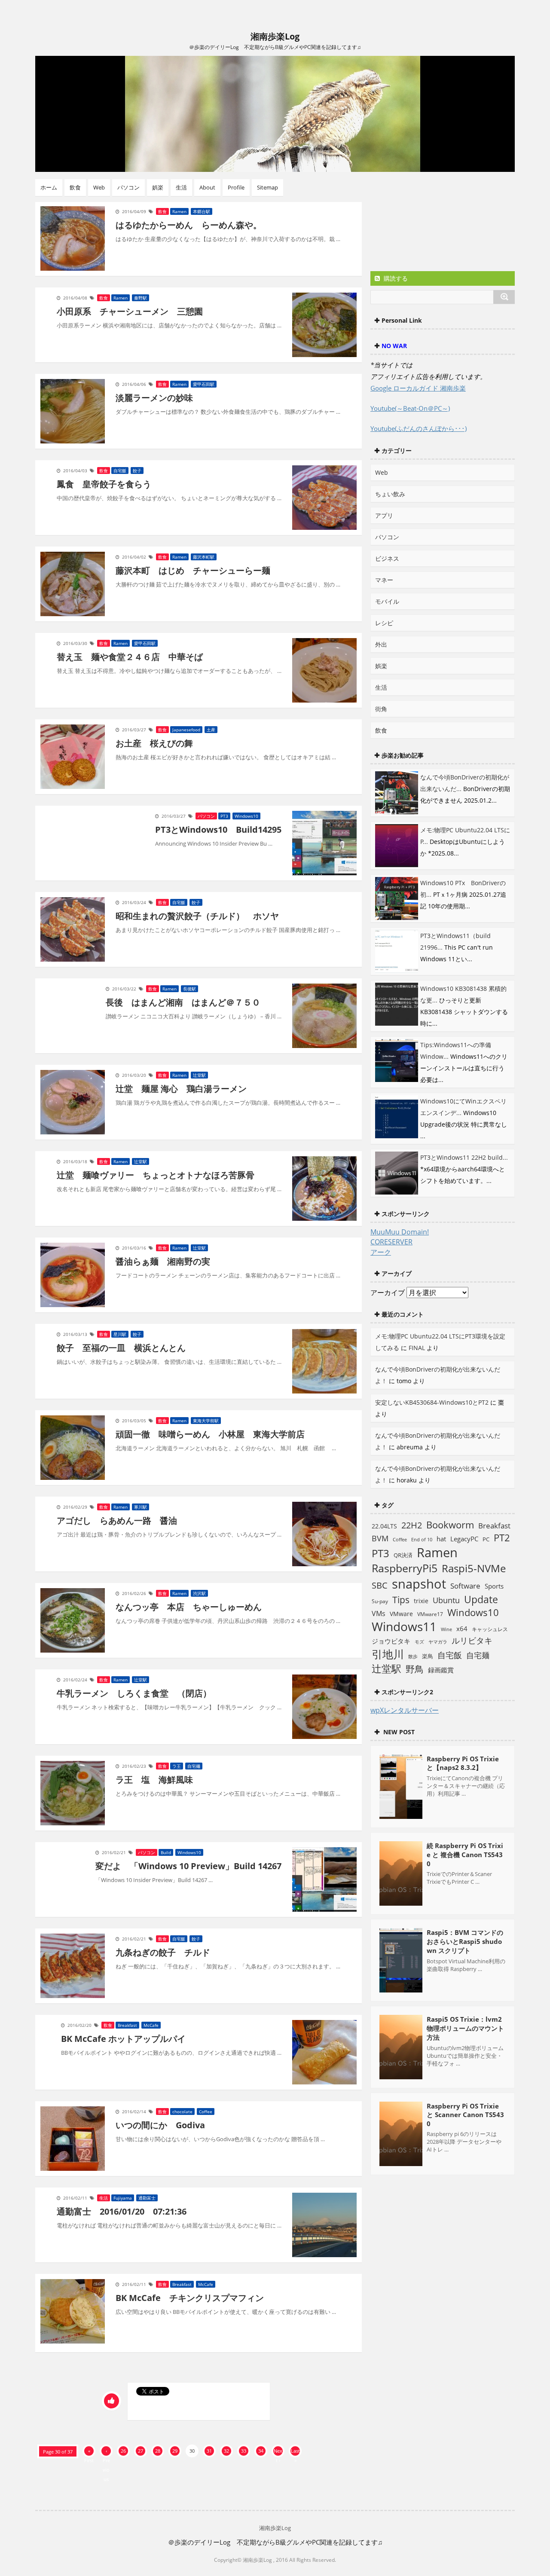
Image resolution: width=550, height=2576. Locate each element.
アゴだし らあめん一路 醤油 (117, 1520)
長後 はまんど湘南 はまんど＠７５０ (183, 1002)
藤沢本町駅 (204, 557)
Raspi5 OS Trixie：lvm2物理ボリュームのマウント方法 (465, 2028)
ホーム (49, 187)
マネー (384, 580)
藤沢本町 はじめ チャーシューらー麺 (193, 570)
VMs (379, 1613)
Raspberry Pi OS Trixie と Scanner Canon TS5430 (465, 2115)
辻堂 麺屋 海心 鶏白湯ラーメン (181, 1089)
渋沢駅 (199, 1593)
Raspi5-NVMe (474, 1568)
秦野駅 (141, 298)
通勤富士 (147, 2198)
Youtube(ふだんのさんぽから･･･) (419, 428)
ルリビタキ (472, 1640)
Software (465, 1586)
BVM (380, 1538)
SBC (380, 1585)
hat (441, 1539)
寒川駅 (141, 1507)
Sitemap (267, 187)
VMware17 (430, 1614)
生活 (181, 187)
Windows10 (246, 816)
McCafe (151, 2025)
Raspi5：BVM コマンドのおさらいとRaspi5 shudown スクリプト (465, 1941)
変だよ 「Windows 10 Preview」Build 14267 (188, 1866)
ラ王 (177, 1766)
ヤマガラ (438, 1642)
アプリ (384, 515)
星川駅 (120, 1334)
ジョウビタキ (391, 1641)
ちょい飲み (390, 494)
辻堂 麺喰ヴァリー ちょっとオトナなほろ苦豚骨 (156, 1175)
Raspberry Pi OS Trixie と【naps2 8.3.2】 (463, 1763)
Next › (278, 2452)
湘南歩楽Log (275, 36)
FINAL (417, 1348)
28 (158, 2451)
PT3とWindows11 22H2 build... (464, 1157)
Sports (494, 1586)
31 (209, 2451)
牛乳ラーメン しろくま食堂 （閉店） (134, 1693)
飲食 (75, 187)
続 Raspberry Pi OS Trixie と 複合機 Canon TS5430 (465, 1855)
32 (226, 2451)
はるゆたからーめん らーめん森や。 (189, 225)
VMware (401, 1614)
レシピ (384, 623)
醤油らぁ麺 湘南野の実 (163, 1261)
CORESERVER (391, 1242)
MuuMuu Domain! (400, 1232)
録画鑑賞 (441, 1670)
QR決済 (403, 1555)
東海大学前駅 (206, 1421)
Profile (236, 187)
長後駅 (189, 989)
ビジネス (387, 558)
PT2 (502, 1537)
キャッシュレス (490, 1629)
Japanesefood (186, 730)
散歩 (413, 1656)
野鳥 (415, 1669)
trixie (421, 1601)
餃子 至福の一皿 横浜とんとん (121, 1348)
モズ (419, 1642)
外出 (381, 644)
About (207, 187)
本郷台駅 (202, 211)
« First (89, 2452)
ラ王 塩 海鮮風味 (154, 1780)
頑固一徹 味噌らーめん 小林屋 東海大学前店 (210, 1434)
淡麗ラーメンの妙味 (154, 398)
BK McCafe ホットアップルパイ (123, 2039)
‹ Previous (106, 2452)
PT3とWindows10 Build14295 (218, 830)
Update (481, 1599)
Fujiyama (123, 2198)
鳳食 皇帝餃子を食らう (104, 484)
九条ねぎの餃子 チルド (163, 1952)
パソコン (128, 187)
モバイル (387, 601)
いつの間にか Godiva (160, 2125)
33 (244, 2451)
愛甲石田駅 (204, 384)
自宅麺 (194, 1766)
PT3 (224, 816)
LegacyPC (464, 1539)
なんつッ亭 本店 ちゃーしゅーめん (189, 1607)
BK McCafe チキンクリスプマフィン (190, 2298)
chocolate (182, 2112)
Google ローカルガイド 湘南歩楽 (418, 388)
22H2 (412, 1525)
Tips (401, 1600)
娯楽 (158, 187)
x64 (462, 1629)
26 (123, 2451)
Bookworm (450, 1525)
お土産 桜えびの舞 (154, 743)
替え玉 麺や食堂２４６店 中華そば (130, 657)
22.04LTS (384, 1526)
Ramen (179, 211)
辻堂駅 (199, 1075)
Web (99, 187)
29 (175, 2451)
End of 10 (422, 1539)
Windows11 (404, 1627)
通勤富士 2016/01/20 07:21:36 (122, 2211)
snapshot (419, 1584)
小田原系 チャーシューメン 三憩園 (130, 311)
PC (486, 1539)
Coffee (206, 2112)
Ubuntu (446, 1600)
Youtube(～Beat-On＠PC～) (410, 408)
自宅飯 (120, 471)
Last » (295, 2452)
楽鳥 (428, 1656)
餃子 (137, 471)
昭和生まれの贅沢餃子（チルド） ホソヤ (197, 916)
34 (261, 2451)
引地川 (388, 1654)
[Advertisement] (439, 233)
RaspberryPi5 (405, 1568)
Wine (446, 1629)
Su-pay (380, 1601)
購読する (395, 278)
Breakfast (127, 2025)
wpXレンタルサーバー (405, 1710)
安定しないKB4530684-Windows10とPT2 (432, 1402)
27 (141, 2451)
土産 (211, 730)
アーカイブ (388, 1293)
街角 (381, 709)
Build (166, 1852)
